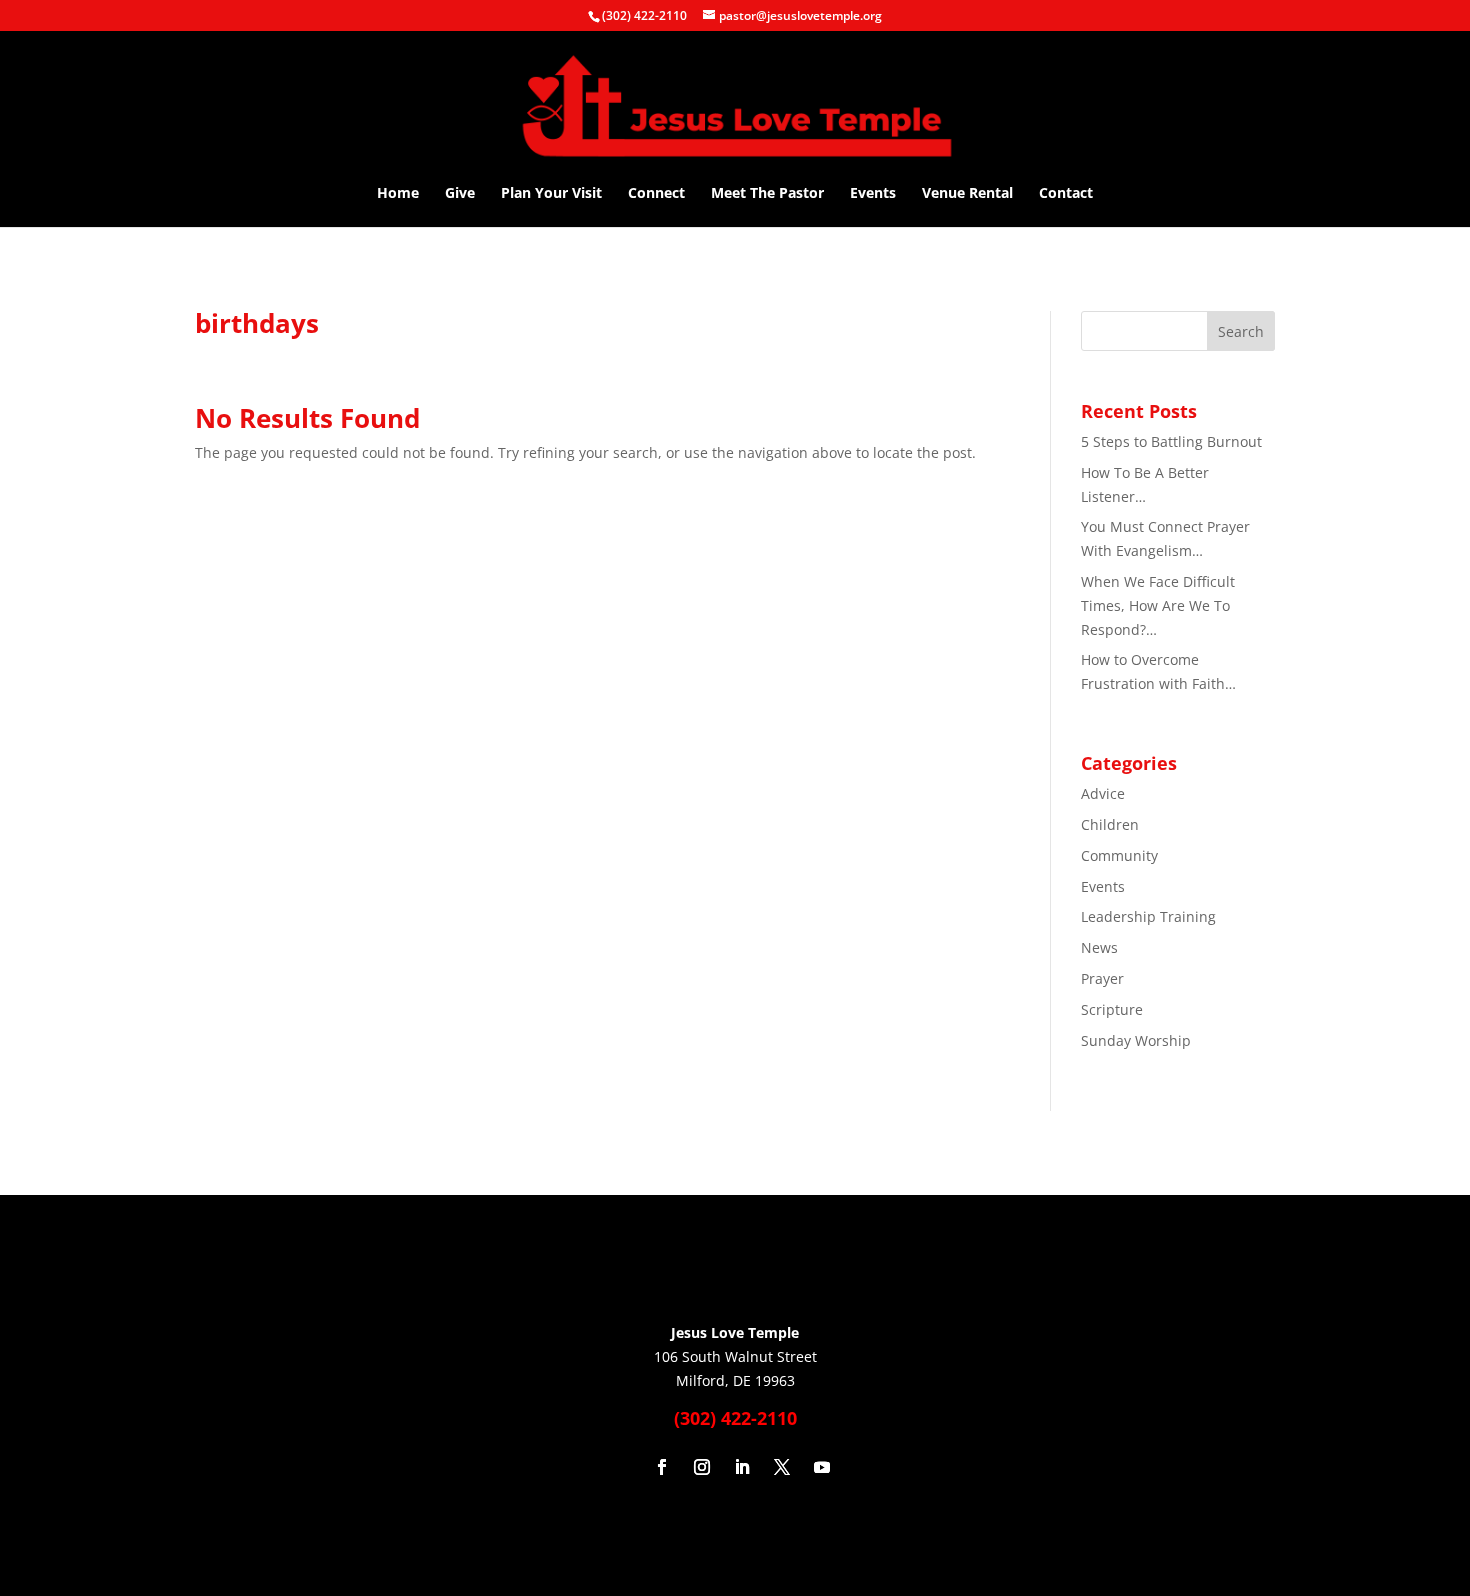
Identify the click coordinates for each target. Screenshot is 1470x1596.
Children (1110, 824)
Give (460, 194)
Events (873, 194)
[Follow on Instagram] (702, 1467)
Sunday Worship (1136, 1040)
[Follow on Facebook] (662, 1467)
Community (1119, 855)
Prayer (1102, 978)
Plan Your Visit (551, 194)
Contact (1066, 194)
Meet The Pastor (767, 194)
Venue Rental (967, 194)
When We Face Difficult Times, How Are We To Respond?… (1158, 605)
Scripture (1112, 1009)
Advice (1103, 793)
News (1099, 947)
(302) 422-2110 (644, 15)
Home (398, 194)
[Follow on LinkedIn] (742, 1467)
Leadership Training (1148, 916)
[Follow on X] (782, 1467)
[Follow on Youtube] (822, 1467)
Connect (656, 194)
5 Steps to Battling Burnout (1171, 441)
